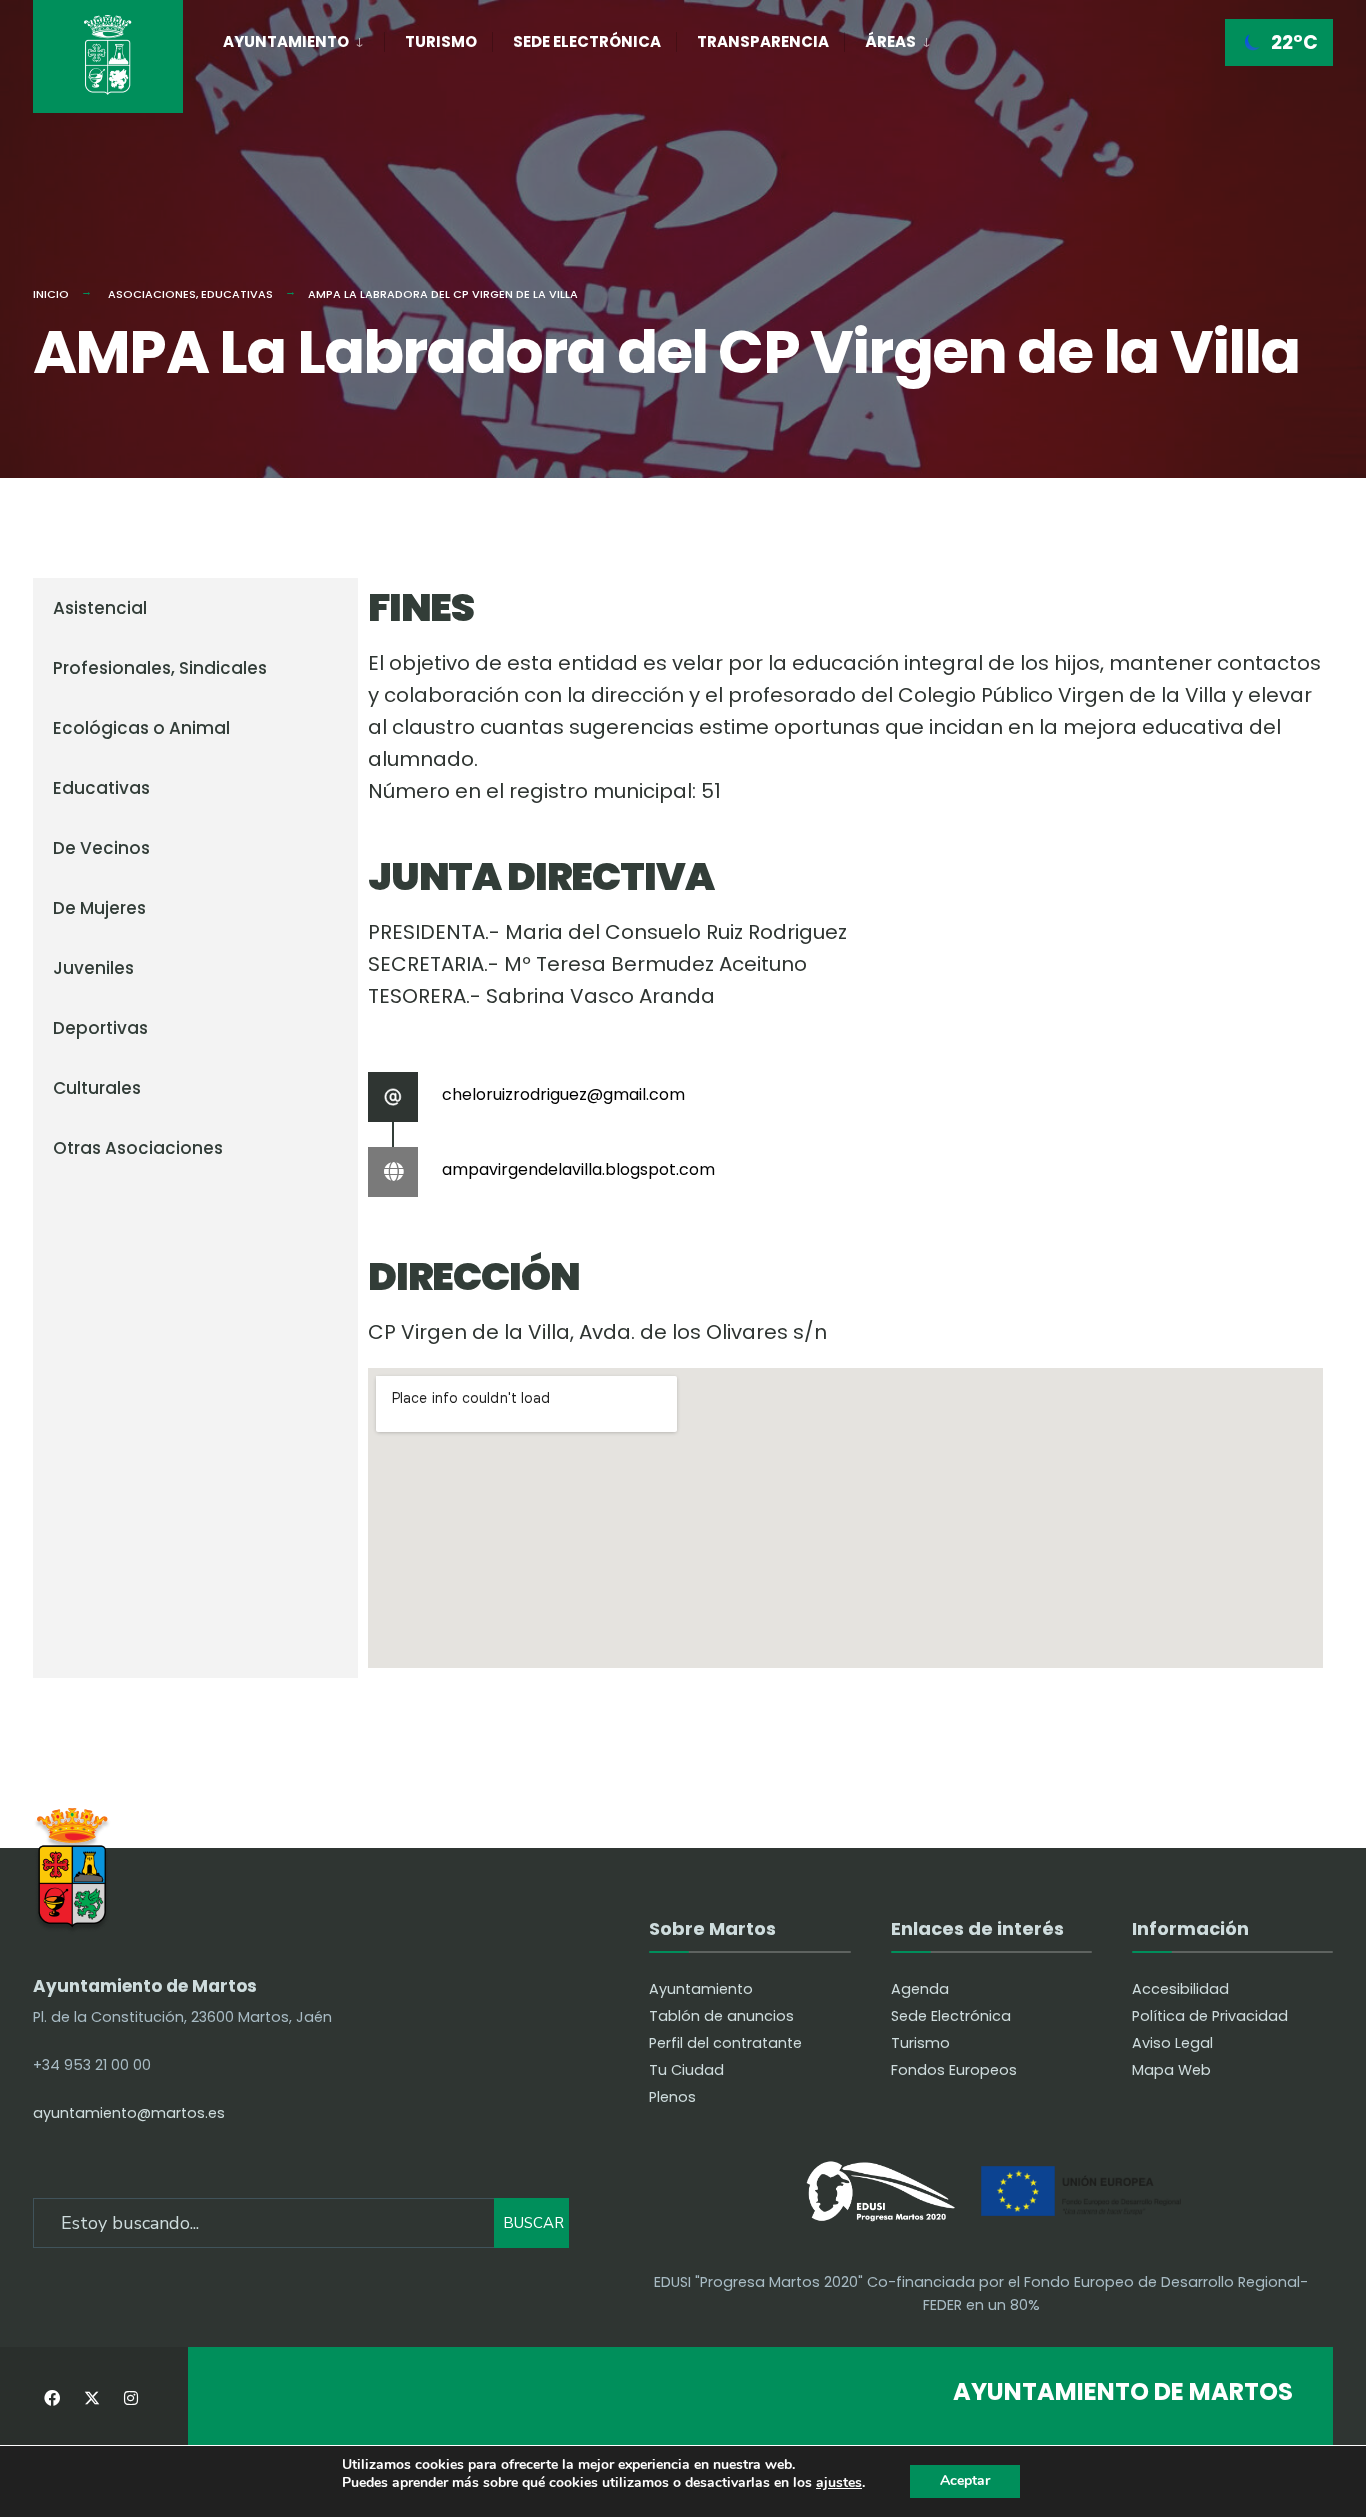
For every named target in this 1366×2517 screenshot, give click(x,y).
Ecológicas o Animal (141, 728)
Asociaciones (152, 294)
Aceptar (965, 2480)
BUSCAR (533, 2223)
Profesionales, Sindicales (160, 668)
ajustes (839, 2483)
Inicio (51, 294)
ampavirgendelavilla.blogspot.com (578, 1169)
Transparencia (763, 41)
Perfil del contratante (725, 2043)
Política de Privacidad (1210, 2016)
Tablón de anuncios (721, 2016)
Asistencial (100, 608)
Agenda (920, 1989)
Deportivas (100, 1028)
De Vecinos (101, 848)
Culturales (97, 1088)
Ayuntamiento (286, 41)
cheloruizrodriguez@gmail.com (563, 1094)
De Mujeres (99, 908)
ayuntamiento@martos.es (129, 2113)
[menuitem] (303, 38)
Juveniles (93, 968)
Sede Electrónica (587, 41)
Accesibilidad (1180, 1989)
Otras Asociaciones (138, 1148)
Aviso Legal (1172, 2043)
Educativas (237, 294)
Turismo (441, 41)
